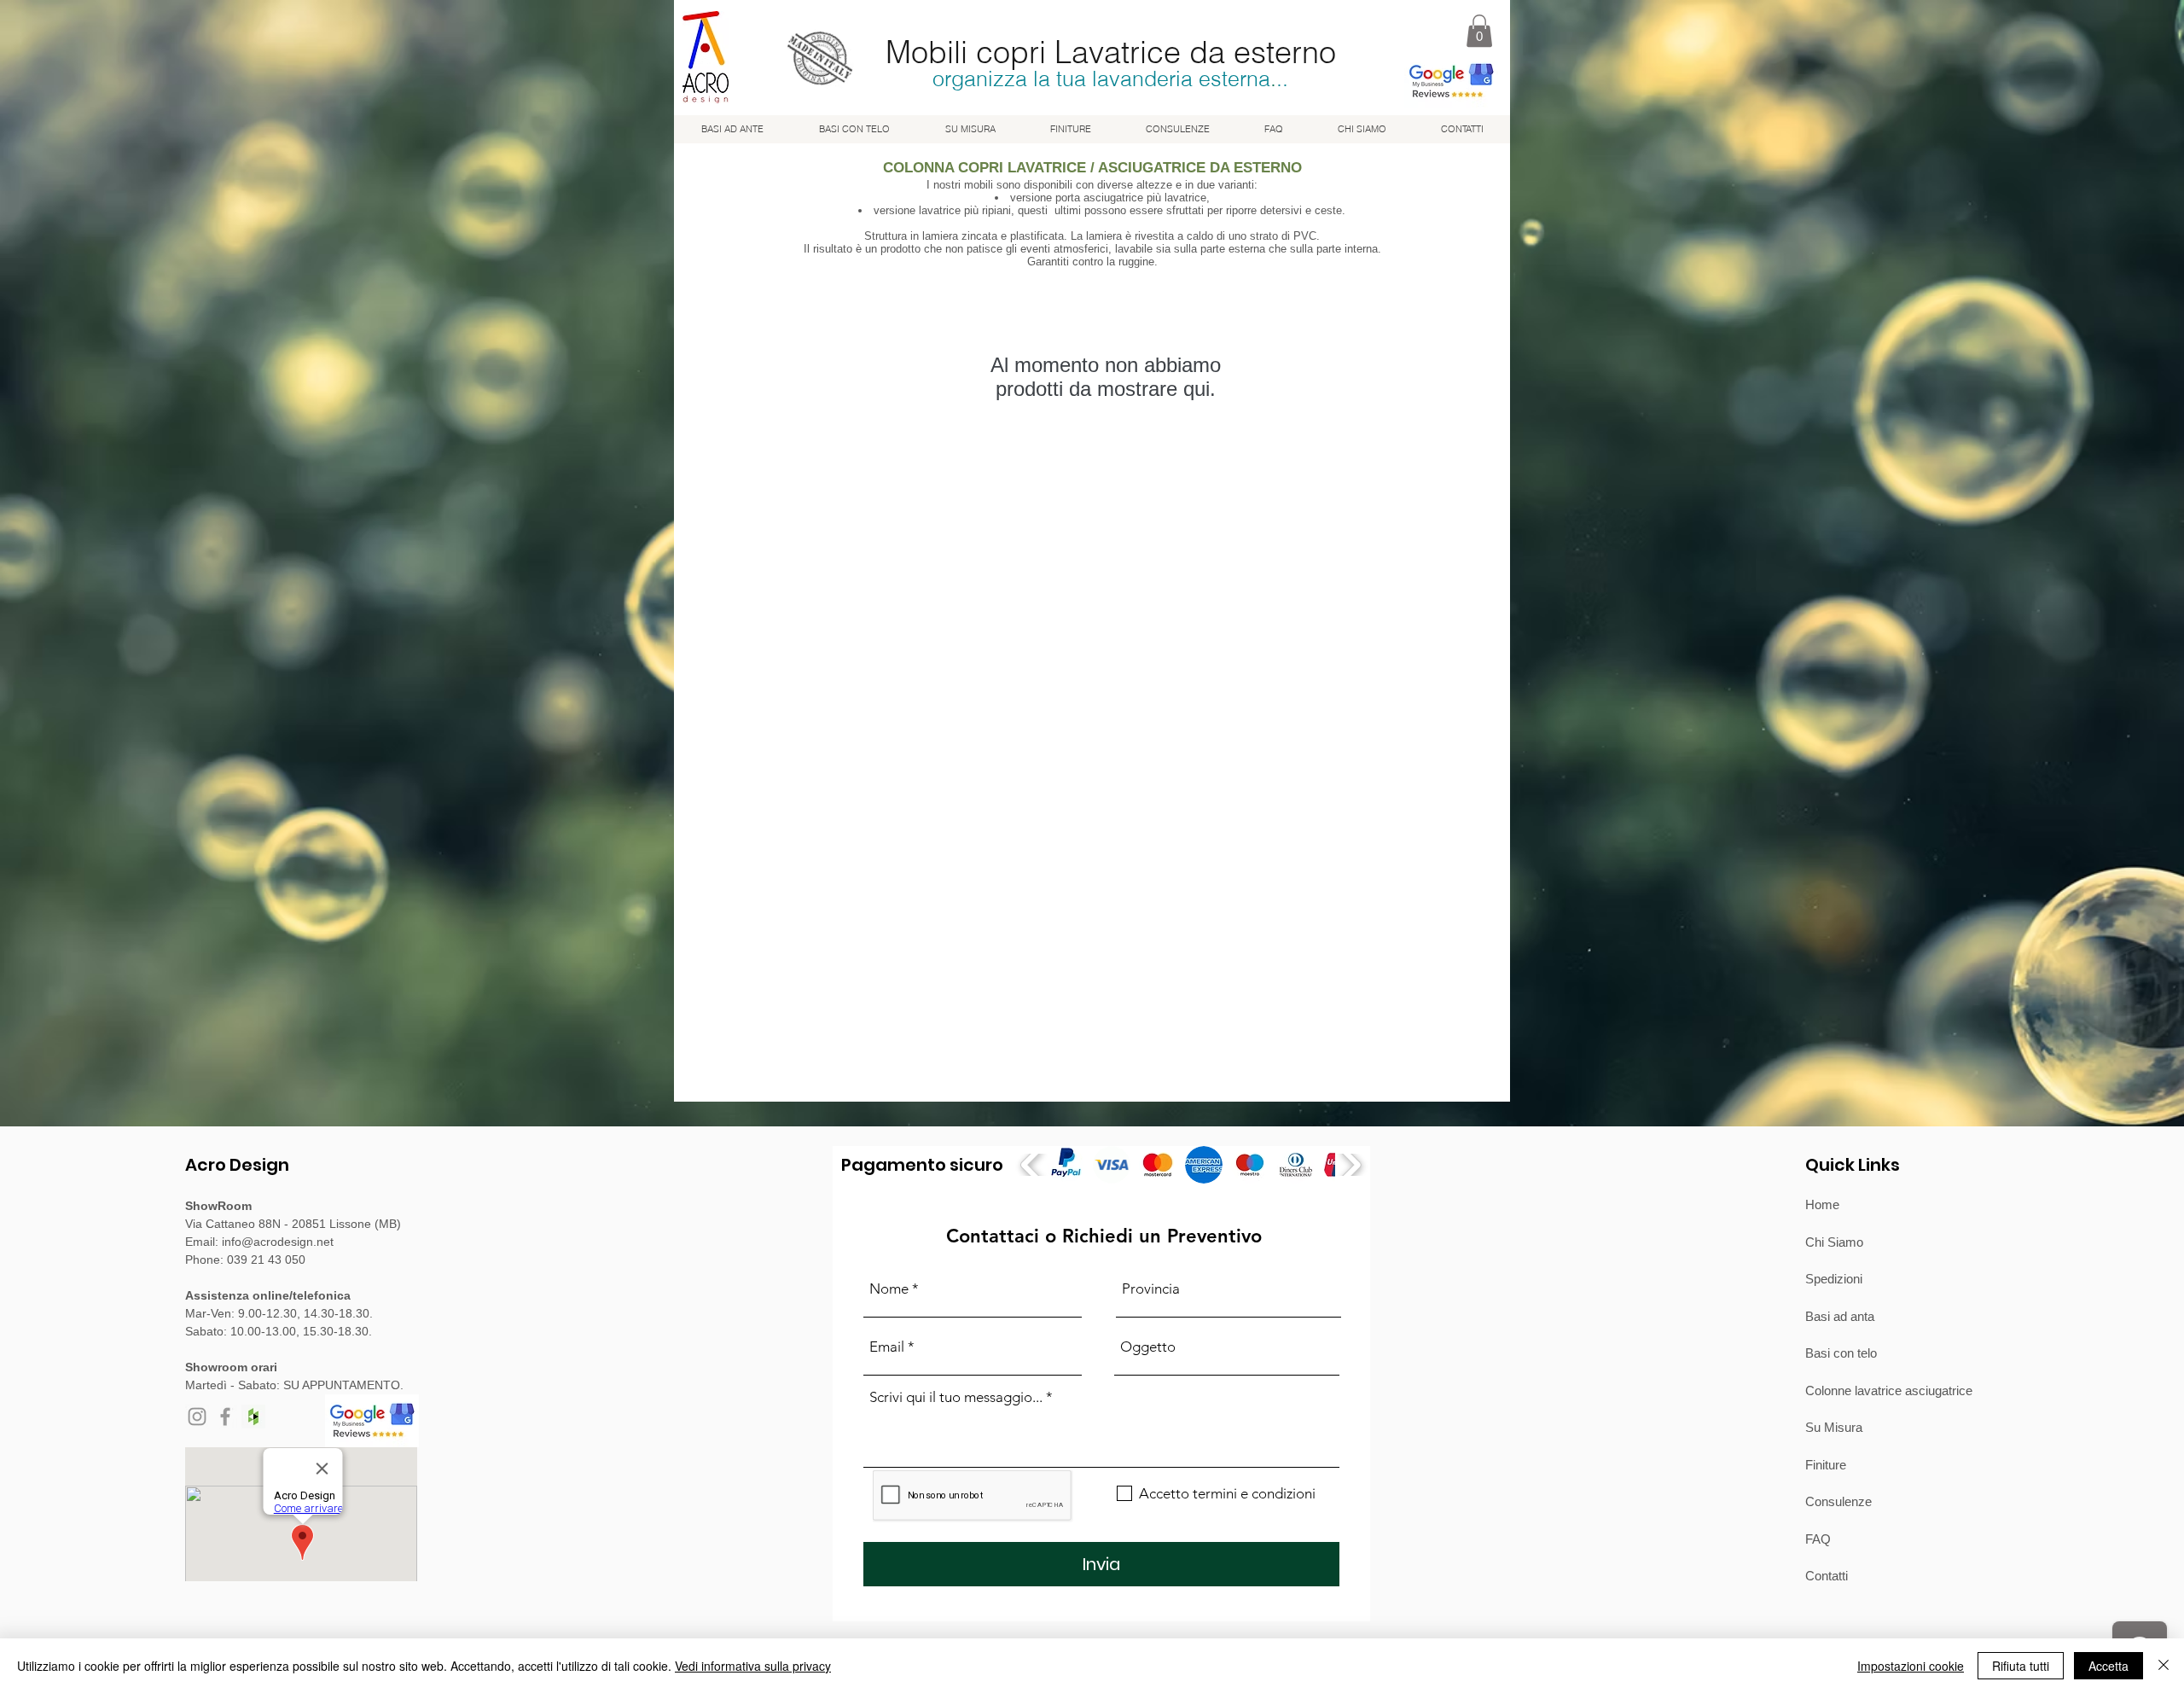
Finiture (1826, 1465)
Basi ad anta (1840, 1316)
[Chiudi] (2164, 1666)
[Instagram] (197, 1417)
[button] (1479, 31)
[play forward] (1350, 1165)
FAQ (1818, 1539)
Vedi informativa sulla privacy (753, 1666)
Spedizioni (1834, 1279)
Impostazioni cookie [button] (1911, 1666)
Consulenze (1838, 1501)
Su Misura (1834, 1427)
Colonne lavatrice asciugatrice (1889, 1390)
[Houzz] (253, 1417)
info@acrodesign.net (278, 1242)
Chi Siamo (1834, 1242)
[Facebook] (225, 1417)
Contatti (1827, 1576)
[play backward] (1032, 1165)
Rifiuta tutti (2021, 1666)
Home (1822, 1204)
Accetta (2108, 1666)
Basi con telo (1841, 1353)
